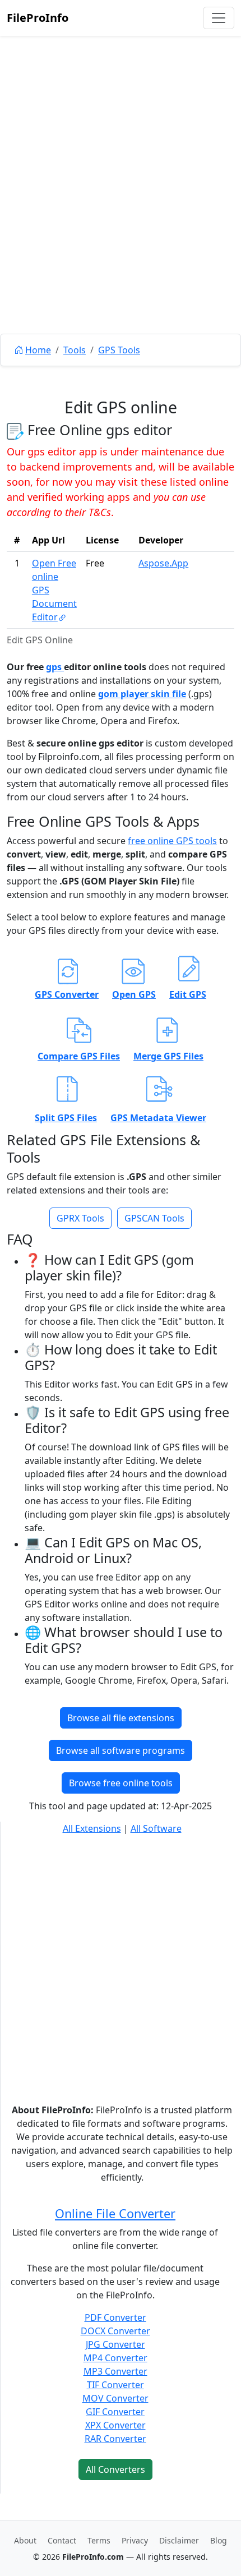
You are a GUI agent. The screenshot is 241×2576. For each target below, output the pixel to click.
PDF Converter (115, 2317)
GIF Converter (115, 2412)
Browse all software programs (121, 1750)
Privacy (135, 2540)
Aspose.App (163, 563)
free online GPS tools (172, 841)
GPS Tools (119, 350)
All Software (156, 1828)
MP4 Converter (115, 2358)
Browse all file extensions (121, 1718)
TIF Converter (115, 2385)
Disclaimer (179, 2540)
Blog (219, 2540)
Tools (75, 350)
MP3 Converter (115, 2371)
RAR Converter (115, 2439)
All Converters (115, 2469)
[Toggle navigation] (219, 18)
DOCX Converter (115, 2331)
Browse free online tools (121, 1783)
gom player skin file (142, 694)
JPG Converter (115, 2344)
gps (55, 667)
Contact (62, 2540)
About (25, 2540)
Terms (99, 2540)
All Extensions (92, 1828)
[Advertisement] (121, 210)
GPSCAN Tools (154, 1218)
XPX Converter (115, 2425)
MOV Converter (115, 2398)
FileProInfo (38, 18)
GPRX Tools (80, 1218)
